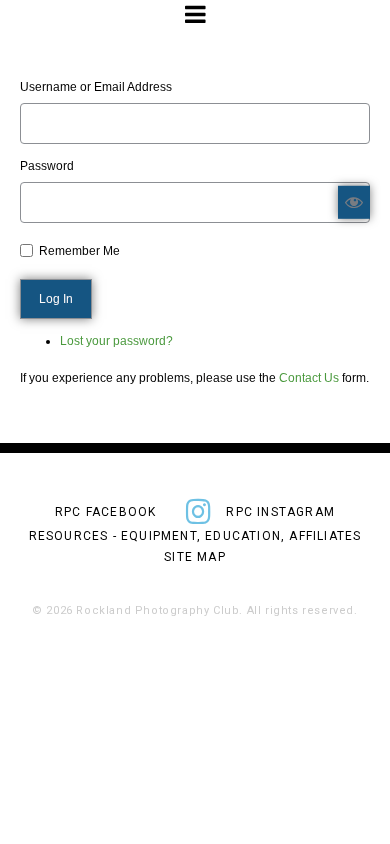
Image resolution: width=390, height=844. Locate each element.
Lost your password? (116, 341)
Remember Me (79, 251)
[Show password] (354, 202)
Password (47, 166)
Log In (56, 299)
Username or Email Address (96, 87)
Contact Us (309, 378)
